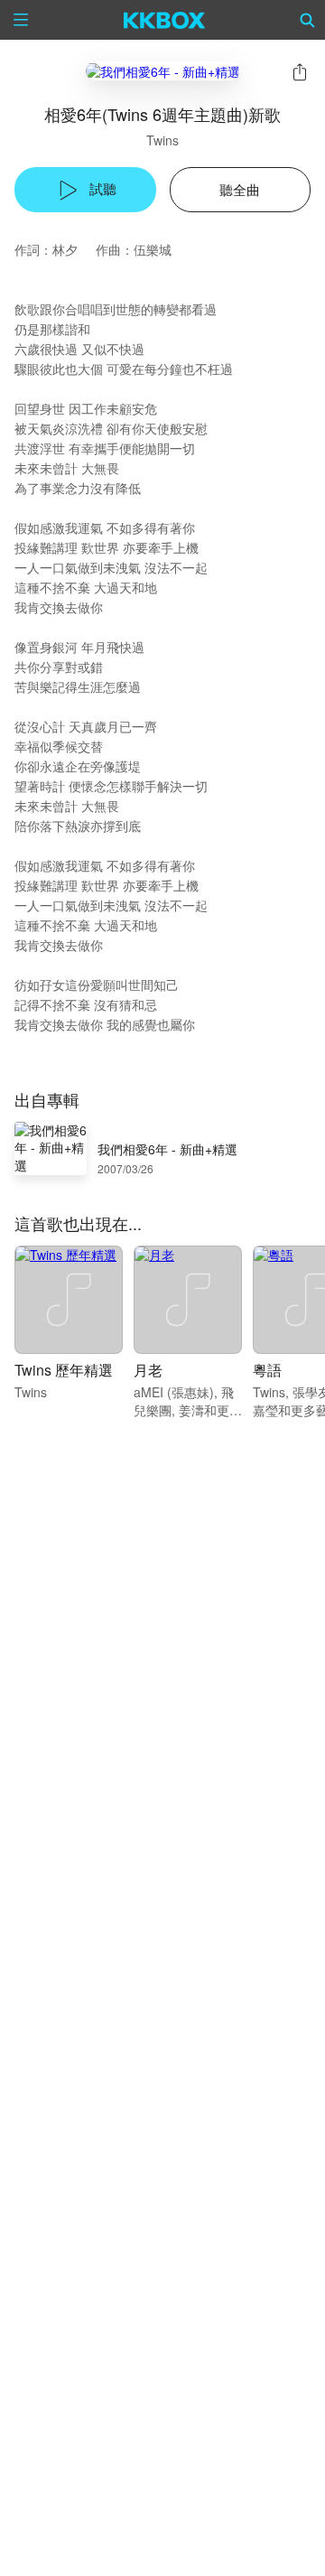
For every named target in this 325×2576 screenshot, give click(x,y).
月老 (148, 1370)
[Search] (308, 20)
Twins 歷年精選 (64, 1370)
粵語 (267, 1370)
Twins (162, 140)
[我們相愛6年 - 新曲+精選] (163, 71)
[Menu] (21, 20)
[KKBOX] (165, 20)
